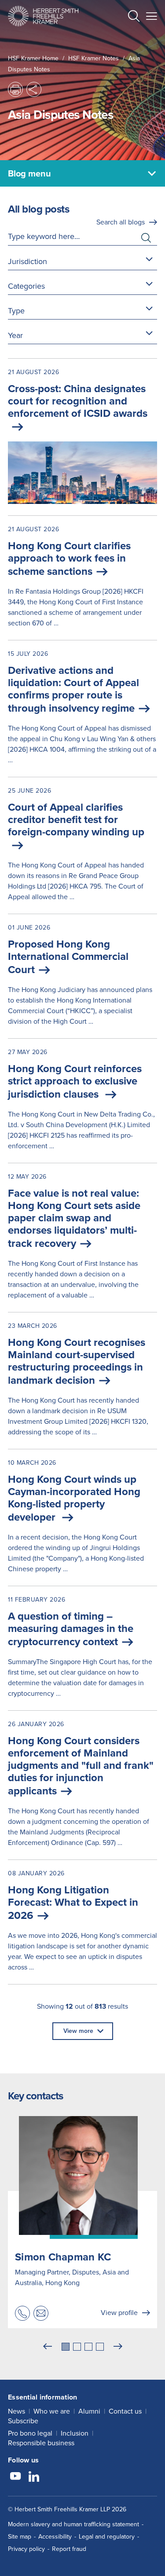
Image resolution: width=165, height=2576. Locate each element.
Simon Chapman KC (63, 2257)
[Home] (43, 16)
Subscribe (23, 2421)
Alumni (89, 2411)
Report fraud (69, 2549)
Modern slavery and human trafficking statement (73, 2524)
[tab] (66, 2347)
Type (16, 311)
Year (15, 335)
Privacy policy (26, 2549)
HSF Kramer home (33, 58)
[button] (134, 17)
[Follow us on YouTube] (15, 2477)
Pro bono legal (30, 2433)
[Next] (118, 2347)
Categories (26, 286)
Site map (20, 2537)
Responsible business (41, 2443)
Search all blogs (121, 222)
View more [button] (78, 2031)
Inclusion (75, 2433)
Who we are (52, 2411)
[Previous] (48, 2347)
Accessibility (55, 2537)
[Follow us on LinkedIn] (34, 2477)
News (16, 2411)
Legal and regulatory (107, 2537)
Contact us (125, 2411)
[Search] (127, 38)
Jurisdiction (27, 261)
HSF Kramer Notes (93, 58)
